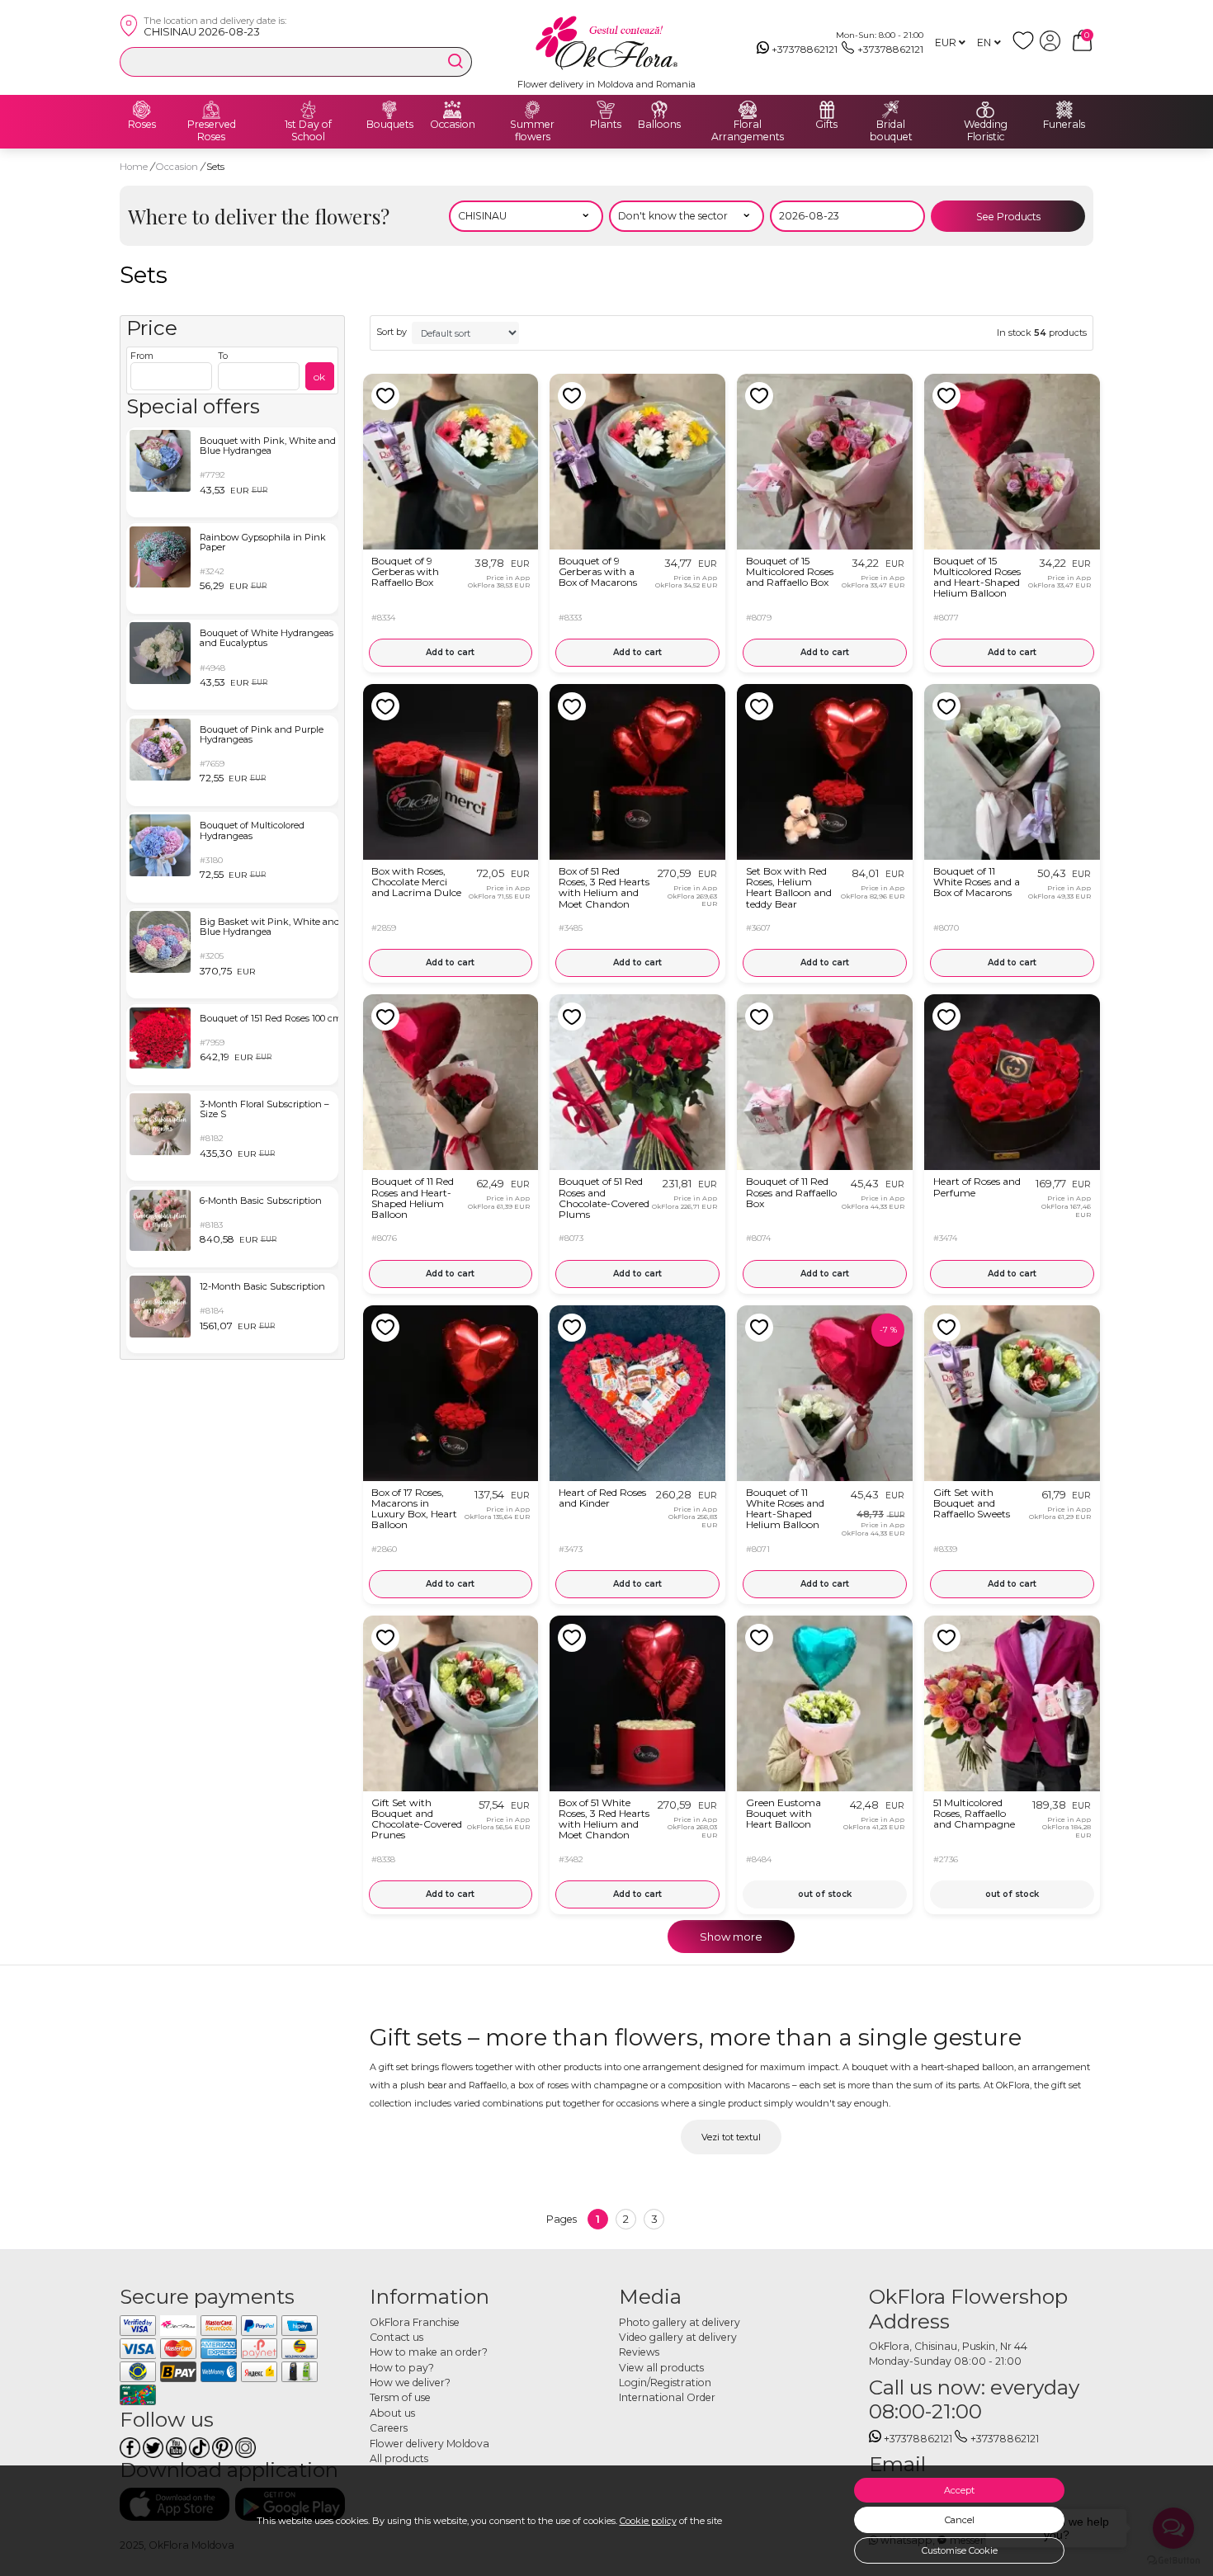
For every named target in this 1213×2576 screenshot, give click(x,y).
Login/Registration (665, 2383)
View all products (661, 2368)
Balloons (659, 125)
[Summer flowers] (532, 110)
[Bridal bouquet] (891, 110)
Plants (606, 125)
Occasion (453, 125)
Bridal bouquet (891, 131)
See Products (1008, 217)
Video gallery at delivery (678, 2337)
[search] (455, 61)
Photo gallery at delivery (680, 2322)
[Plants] (606, 110)
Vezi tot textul (731, 2137)
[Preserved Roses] (211, 110)
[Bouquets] (389, 110)
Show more (731, 1937)
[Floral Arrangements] (748, 110)
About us (392, 2413)
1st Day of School (308, 131)
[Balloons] (659, 110)
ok (319, 377)
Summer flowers (532, 131)
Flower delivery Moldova (430, 2444)
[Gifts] (827, 110)
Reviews (639, 2352)
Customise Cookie (960, 2550)
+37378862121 (805, 49)
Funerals (1064, 125)
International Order (667, 2397)
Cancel (960, 2520)
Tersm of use (400, 2397)
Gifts (826, 125)
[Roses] (142, 110)
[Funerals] (1064, 110)
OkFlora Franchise (415, 2322)
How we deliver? (410, 2383)
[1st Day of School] (309, 110)
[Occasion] (452, 110)
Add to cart (450, 652)
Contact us (396, 2337)
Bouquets (390, 125)
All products (399, 2458)
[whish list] (1026, 47)
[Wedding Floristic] (985, 110)
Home (134, 167)
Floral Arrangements (748, 131)
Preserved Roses (212, 131)
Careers (389, 2428)
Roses (142, 125)
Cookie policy (648, 2521)
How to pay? (402, 2368)
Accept (959, 2490)
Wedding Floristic (986, 131)
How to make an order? (429, 2352)
